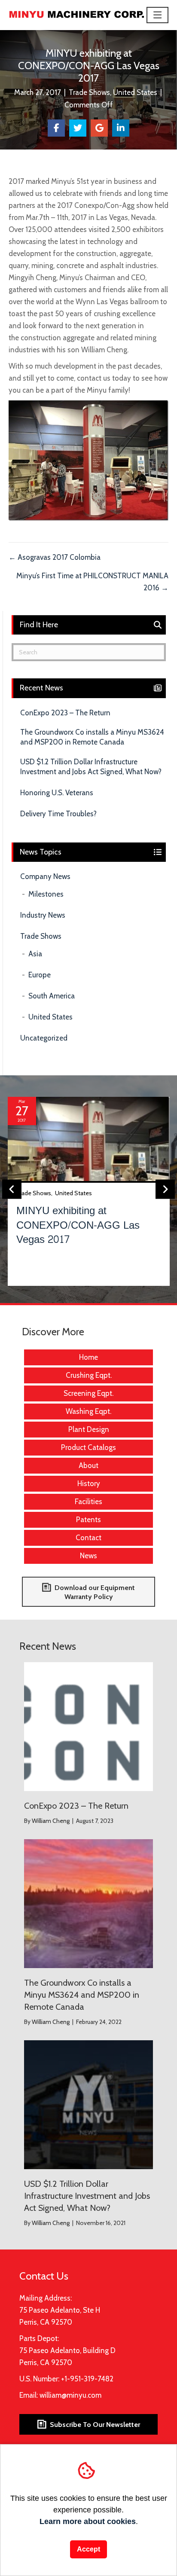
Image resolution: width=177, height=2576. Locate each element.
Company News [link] (45, 876)
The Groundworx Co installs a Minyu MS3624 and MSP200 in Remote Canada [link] (92, 737)
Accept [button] (88, 2549)
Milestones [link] (46, 894)
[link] (77, 14)
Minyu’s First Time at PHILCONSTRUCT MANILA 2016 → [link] (92, 582)
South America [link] (52, 996)
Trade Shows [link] (89, 92)
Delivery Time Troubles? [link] (58, 814)
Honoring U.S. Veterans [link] (57, 793)
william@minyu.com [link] (70, 2395)
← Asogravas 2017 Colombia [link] (55, 557)
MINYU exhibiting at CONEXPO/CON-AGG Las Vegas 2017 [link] (78, 1225)
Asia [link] (35, 954)
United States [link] (135, 92)
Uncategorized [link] (44, 1038)
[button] (158, 15)
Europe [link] (40, 975)
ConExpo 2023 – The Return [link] (65, 713)
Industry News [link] (43, 915)
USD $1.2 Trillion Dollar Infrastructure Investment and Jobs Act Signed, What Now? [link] (91, 767)
